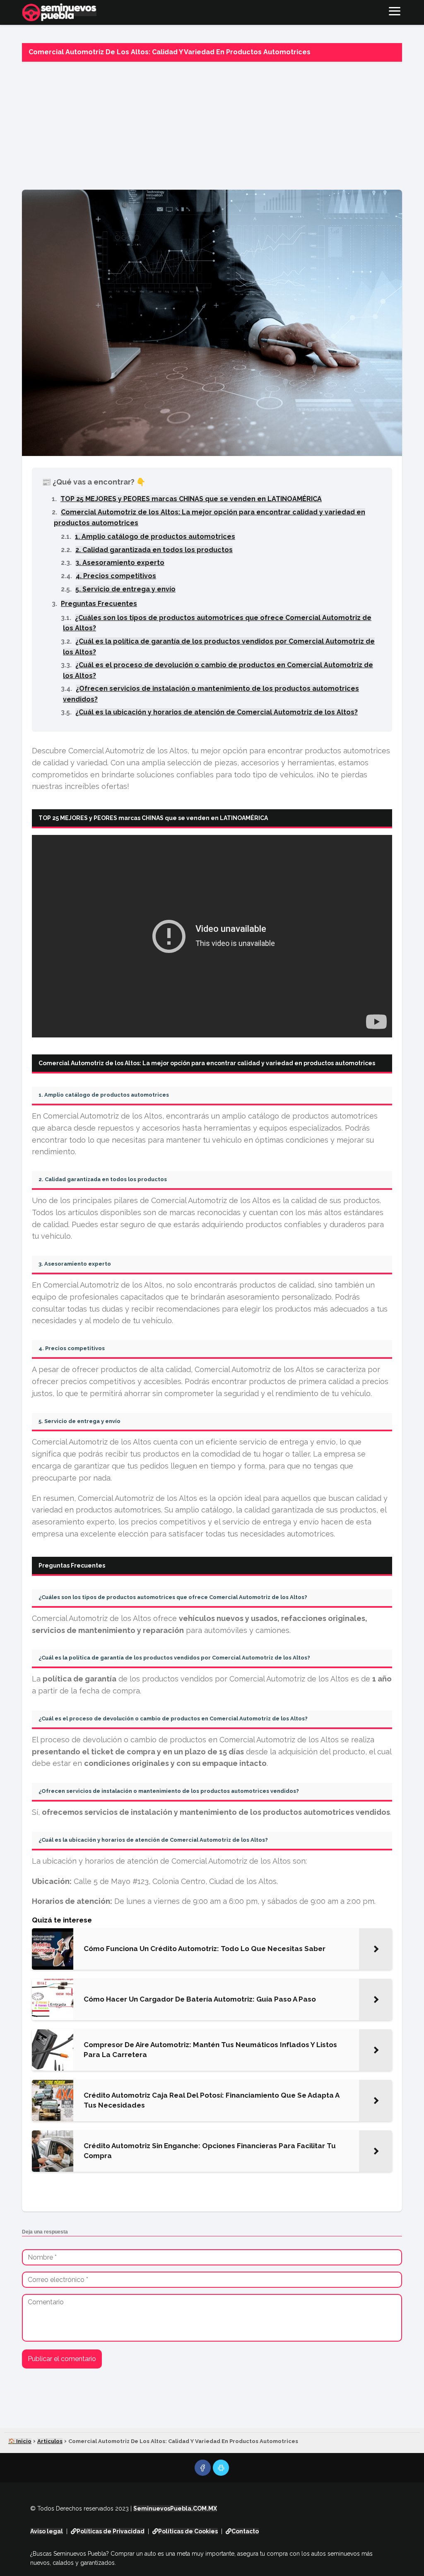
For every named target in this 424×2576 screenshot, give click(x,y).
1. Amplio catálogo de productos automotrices (155, 537)
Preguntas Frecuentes (99, 604)
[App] (221, 2468)
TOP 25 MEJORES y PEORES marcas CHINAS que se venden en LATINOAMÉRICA (191, 499)
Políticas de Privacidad (111, 2531)
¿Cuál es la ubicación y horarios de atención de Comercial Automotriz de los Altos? (217, 712)
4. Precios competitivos (116, 576)
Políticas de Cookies (188, 2531)
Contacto (245, 2531)
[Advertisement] (212, 123)
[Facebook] (203, 2468)
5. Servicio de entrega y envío (125, 589)
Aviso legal (47, 2531)
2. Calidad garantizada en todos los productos (154, 550)
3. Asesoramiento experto (120, 563)
